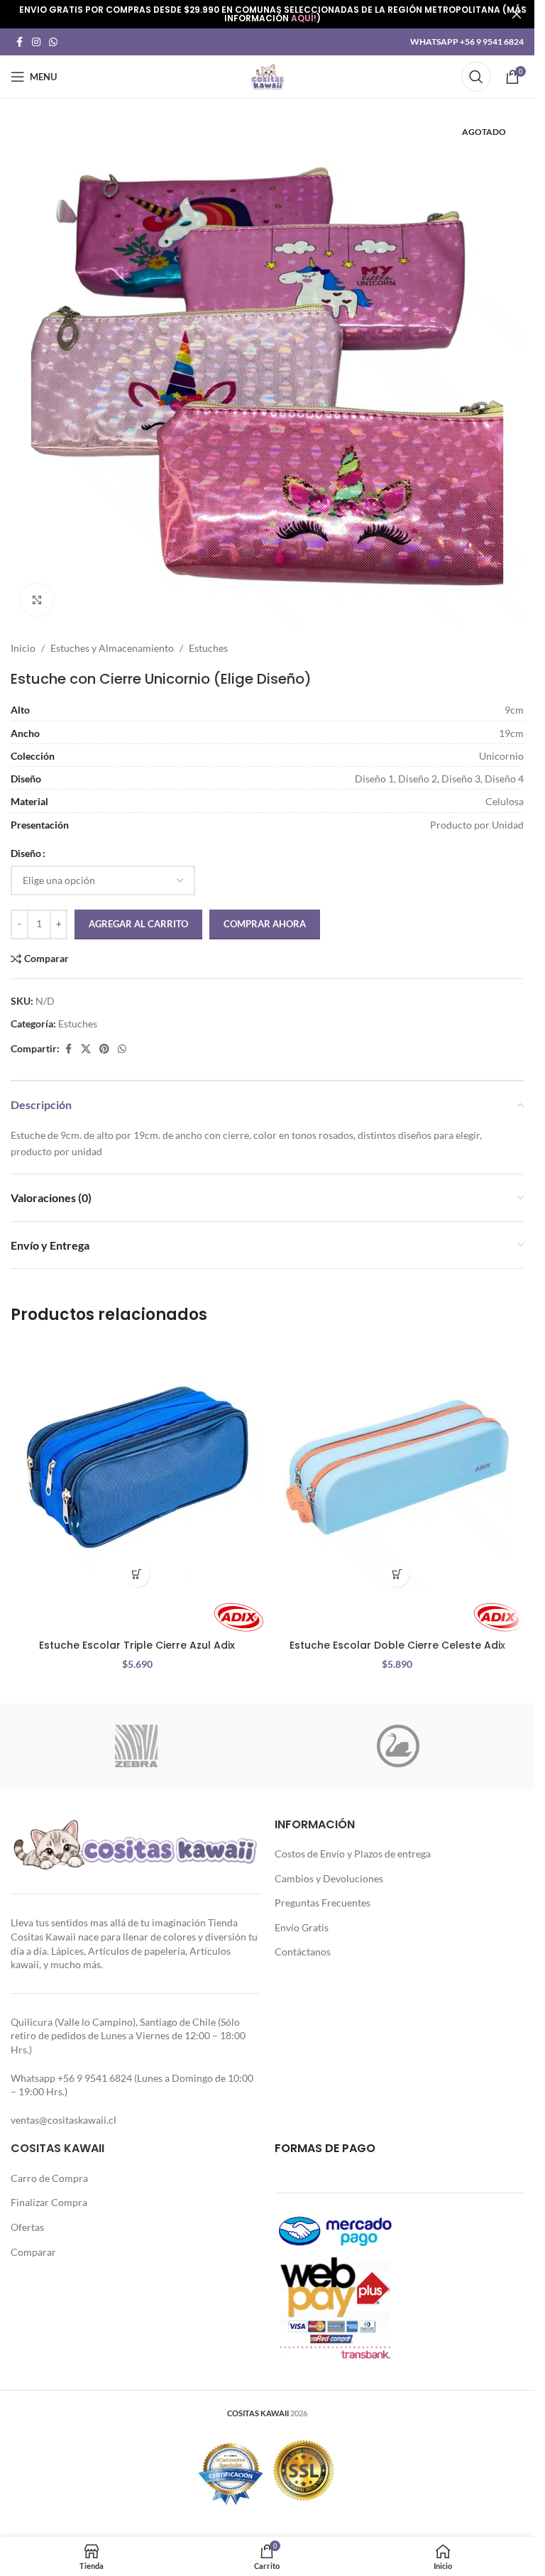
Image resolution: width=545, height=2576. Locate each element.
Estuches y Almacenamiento (112, 648)
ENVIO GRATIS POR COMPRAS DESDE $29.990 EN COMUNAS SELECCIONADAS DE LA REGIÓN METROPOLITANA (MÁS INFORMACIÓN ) (273, 14)
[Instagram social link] (36, 42)
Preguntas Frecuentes (323, 1903)
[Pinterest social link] (104, 1049)
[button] (137, 1574)
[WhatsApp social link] (53, 42)
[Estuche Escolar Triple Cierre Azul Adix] (137, 1467)
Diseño (26, 853)
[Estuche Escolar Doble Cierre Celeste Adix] (398, 1467)
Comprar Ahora (265, 924)
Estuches (208, 648)
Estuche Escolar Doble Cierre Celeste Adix (397, 1645)
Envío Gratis (302, 1927)
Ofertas (27, 2227)
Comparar (33, 2252)
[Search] (476, 77)
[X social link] (86, 1049)
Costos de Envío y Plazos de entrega (353, 1854)
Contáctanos (303, 1952)
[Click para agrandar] (37, 600)
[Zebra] (137, 1746)
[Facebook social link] (19, 42)
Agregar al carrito (138, 924)
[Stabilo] (398, 1746)
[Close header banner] (517, 14)
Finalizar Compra (49, 2202)
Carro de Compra (49, 2178)
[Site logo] (268, 76)
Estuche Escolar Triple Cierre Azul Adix (137, 1645)
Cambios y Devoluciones (329, 1878)
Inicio (23, 648)
